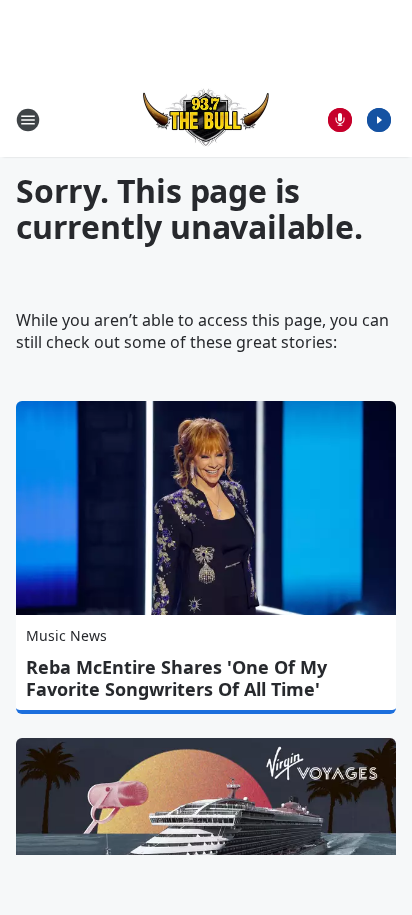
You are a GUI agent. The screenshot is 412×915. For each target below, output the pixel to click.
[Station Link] (206, 119)
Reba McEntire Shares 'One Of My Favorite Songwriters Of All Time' (176, 678)
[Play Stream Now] (379, 120)
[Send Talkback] (340, 120)
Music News (66, 635)
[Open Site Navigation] (28, 120)
